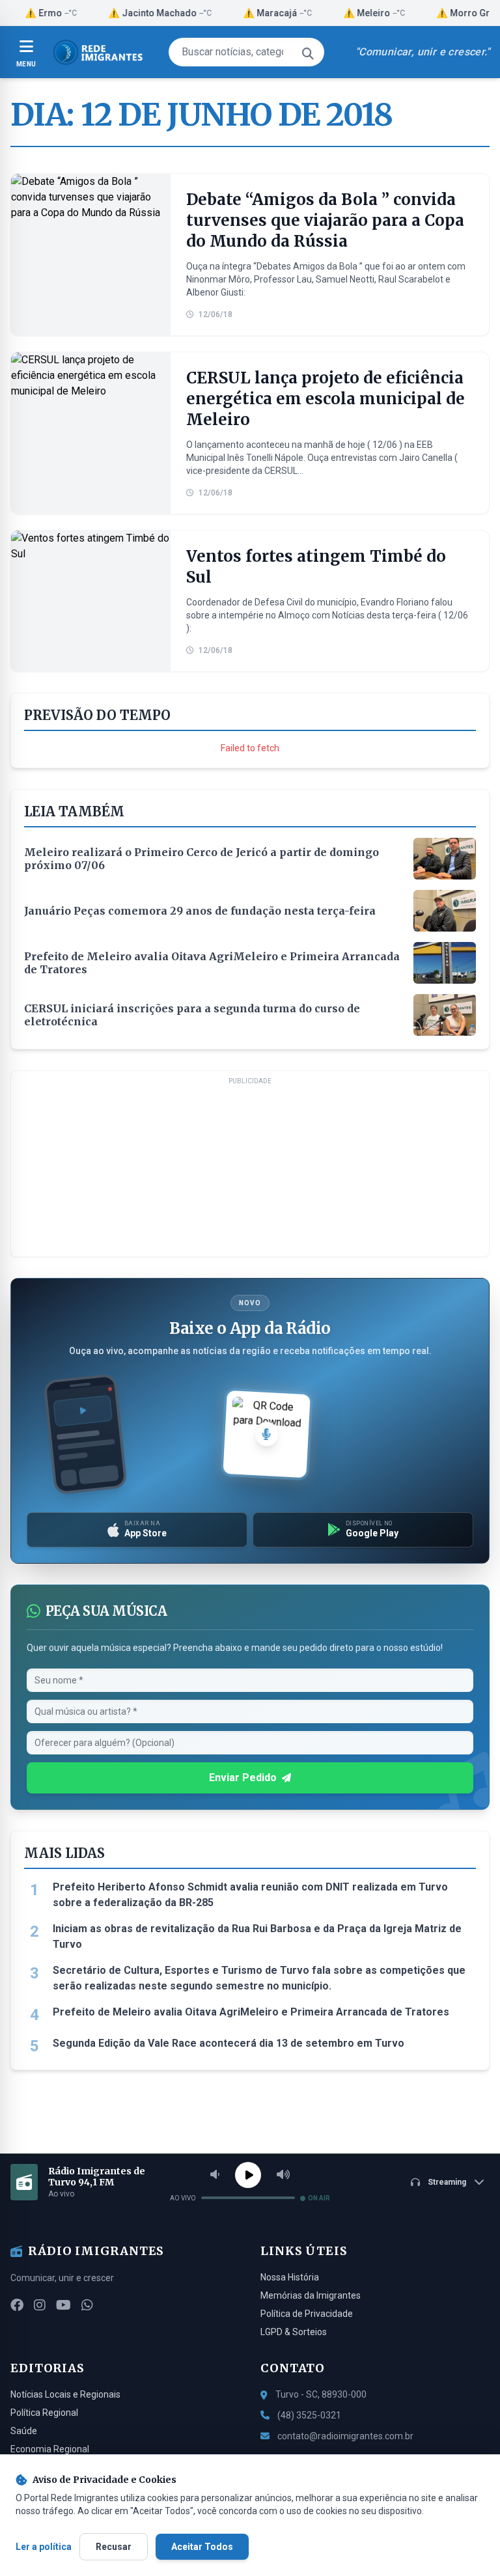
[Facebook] (17, 2305)
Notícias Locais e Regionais (65, 2394)
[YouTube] (63, 2305)
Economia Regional (50, 2449)
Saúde (24, 2431)
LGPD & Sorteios (294, 2332)
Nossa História (290, 2277)
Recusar (114, 2547)
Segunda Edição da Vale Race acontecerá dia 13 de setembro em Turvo (229, 2043)
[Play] (248, 2175)
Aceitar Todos (202, 2547)
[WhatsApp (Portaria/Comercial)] (87, 2305)
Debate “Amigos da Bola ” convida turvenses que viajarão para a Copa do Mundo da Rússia (325, 220)
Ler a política (44, 2547)
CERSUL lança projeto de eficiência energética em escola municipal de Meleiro (326, 399)
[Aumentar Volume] (283, 2175)
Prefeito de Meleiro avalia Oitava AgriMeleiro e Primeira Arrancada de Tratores (251, 2012)
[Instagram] (40, 2305)
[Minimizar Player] (479, 2182)
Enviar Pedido (243, 1778)
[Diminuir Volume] (215, 2175)
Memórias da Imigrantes (311, 2295)
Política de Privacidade (307, 2314)
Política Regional (44, 2413)
